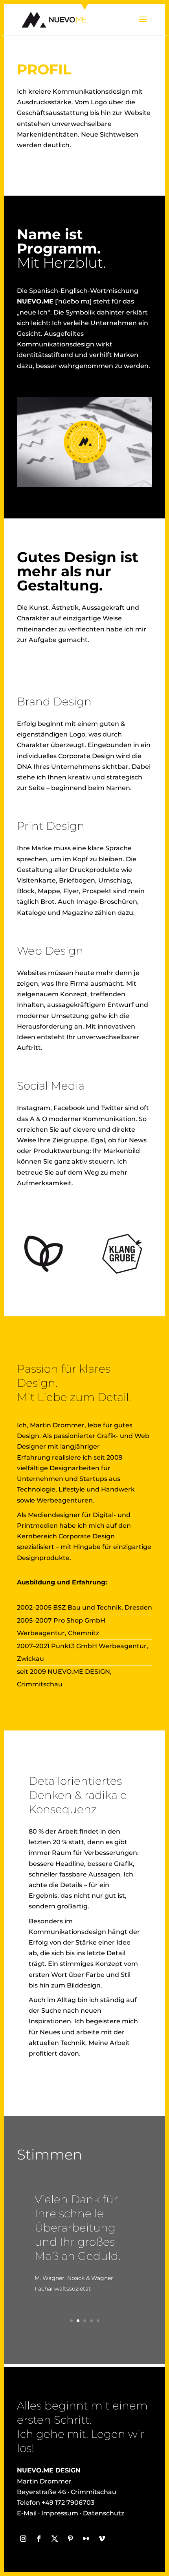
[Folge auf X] (55, 2539)
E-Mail (27, 2513)
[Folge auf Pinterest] (70, 2539)
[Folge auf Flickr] (86, 2539)
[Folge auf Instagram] (23, 2539)
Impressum (60, 2513)
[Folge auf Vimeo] (102, 2539)
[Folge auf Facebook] (39, 2539)
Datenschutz (104, 2513)
